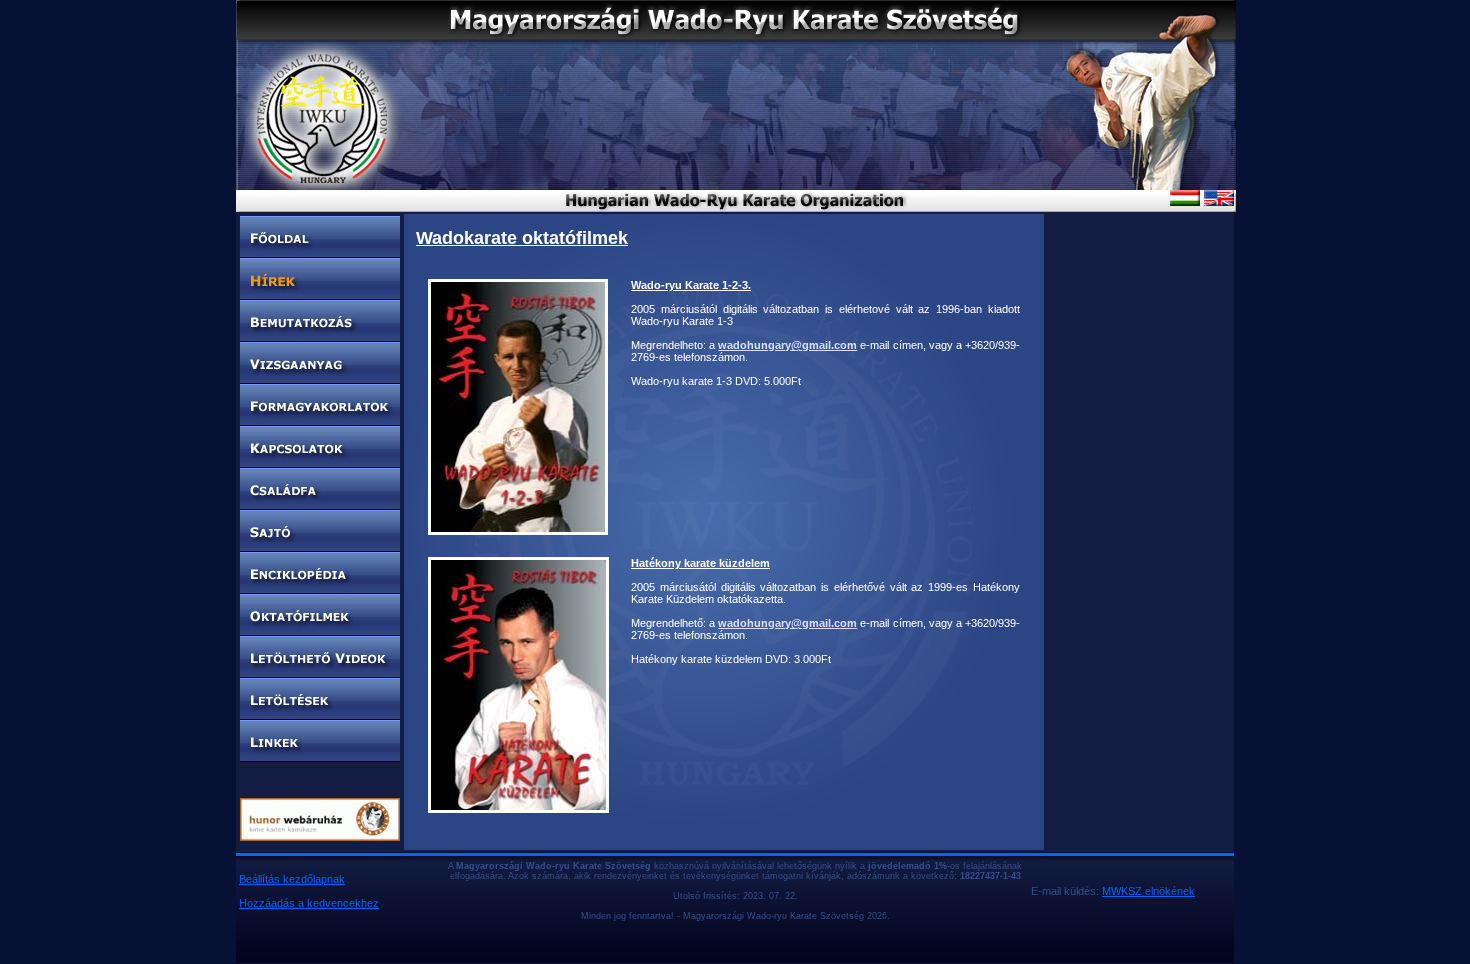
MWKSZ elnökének (1148, 891)
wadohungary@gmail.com (787, 345)
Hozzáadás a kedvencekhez (309, 903)
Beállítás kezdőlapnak (292, 879)
